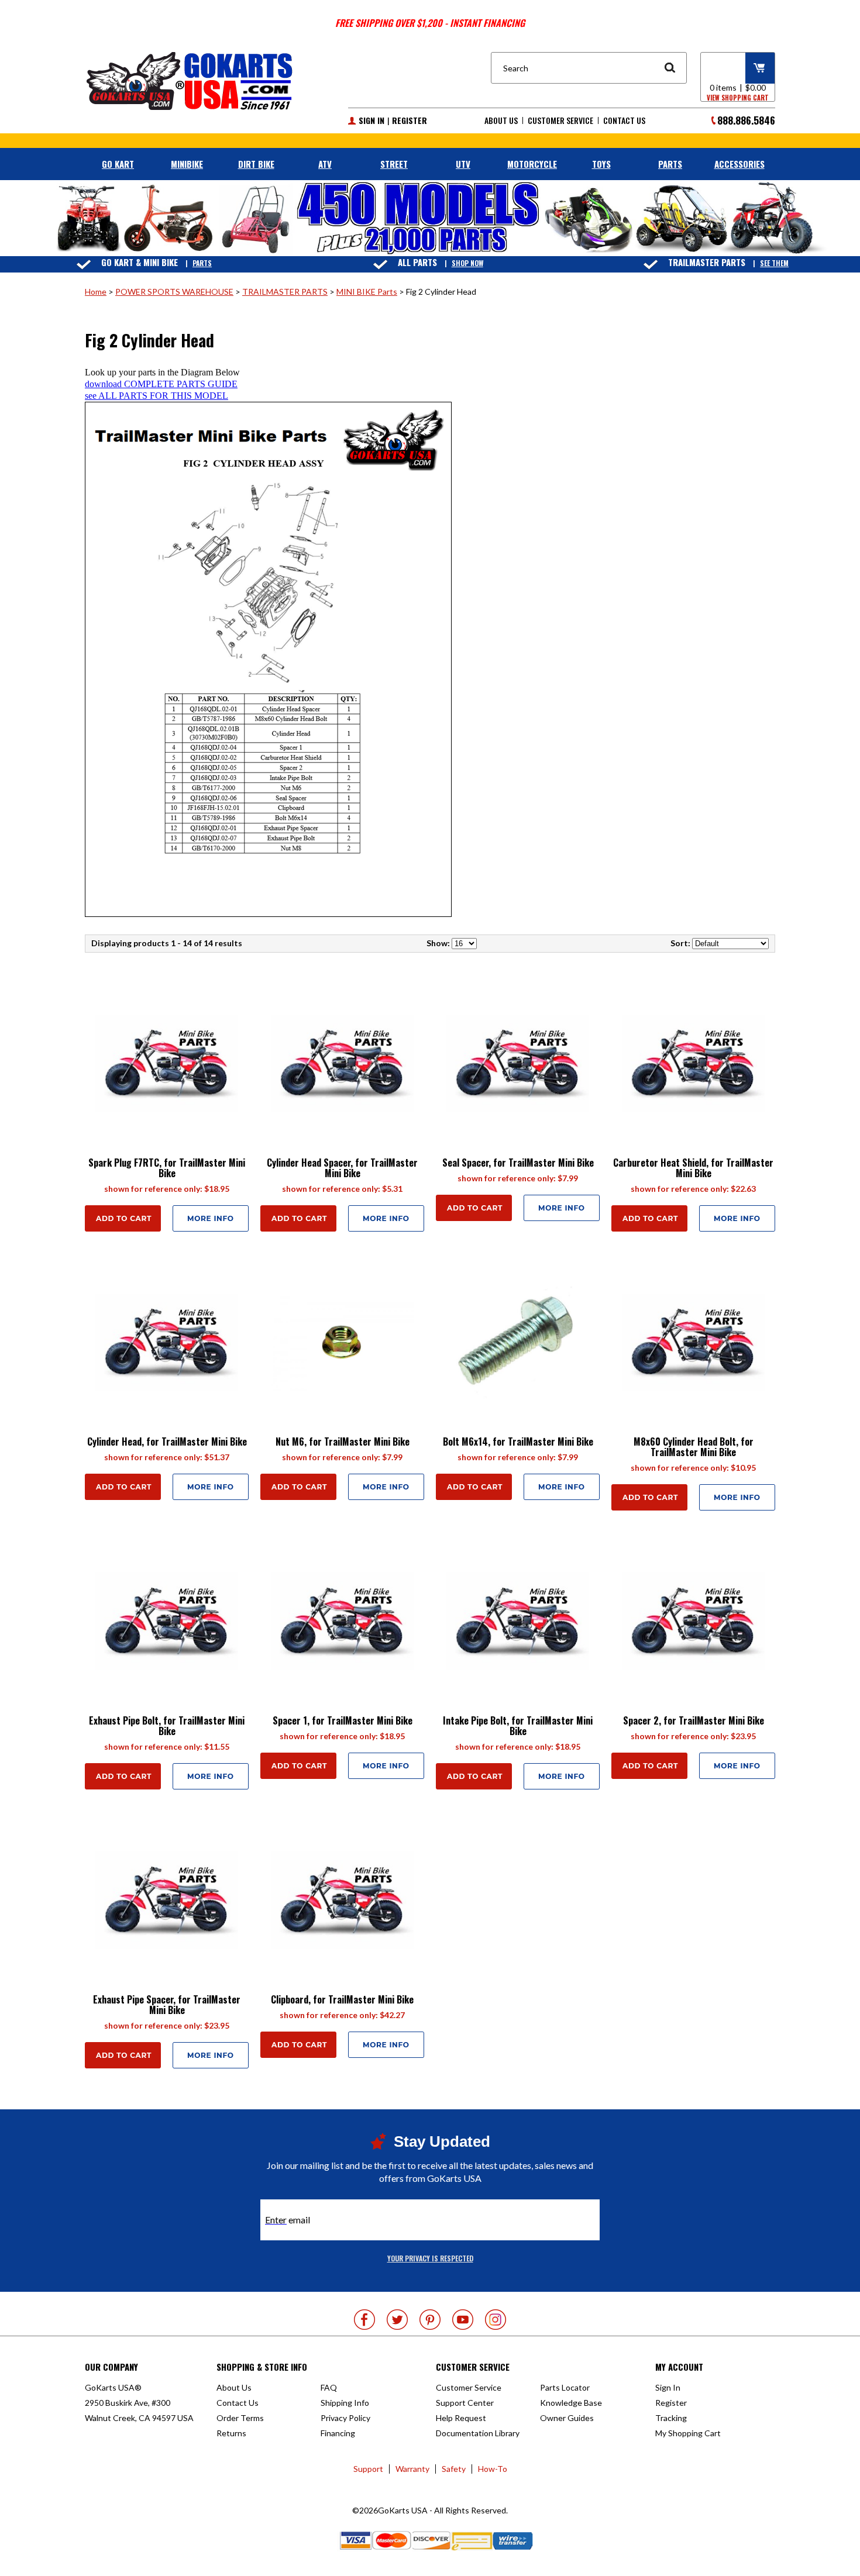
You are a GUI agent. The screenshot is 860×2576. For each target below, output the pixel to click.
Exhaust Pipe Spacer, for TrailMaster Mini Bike (167, 2005)
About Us (501, 120)
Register (410, 120)
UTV (463, 164)
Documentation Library (478, 2433)
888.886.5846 (746, 120)
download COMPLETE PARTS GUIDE (161, 384)
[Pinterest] (430, 2320)
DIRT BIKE (256, 164)
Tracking (671, 2418)
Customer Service (560, 120)
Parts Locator (565, 2387)
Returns (231, 2433)
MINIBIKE (187, 164)
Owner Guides (567, 2418)
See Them (774, 263)
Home (96, 292)
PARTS (670, 164)
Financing (338, 2433)
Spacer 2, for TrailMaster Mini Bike (694, 1720)
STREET (394, 164)
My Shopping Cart (688, 2433)
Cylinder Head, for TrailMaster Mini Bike (167, 1442)
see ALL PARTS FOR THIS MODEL (156, 396)
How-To (493, 2469)
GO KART (118, 164)
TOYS (601, 164)
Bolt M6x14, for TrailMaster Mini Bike (518, 1442)
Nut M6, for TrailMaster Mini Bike (343, 1442)
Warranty (412, 2469)
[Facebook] (364, 2320)
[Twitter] (397, 2320)
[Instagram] (496, 2320)
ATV (325, 164)
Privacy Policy (345, 2418)
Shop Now (467, 263)
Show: (438, 943)
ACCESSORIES (739, 164)
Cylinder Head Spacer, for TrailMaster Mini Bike (342, 1168)
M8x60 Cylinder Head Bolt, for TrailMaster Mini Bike (694, 1447)
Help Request (461, 2418)
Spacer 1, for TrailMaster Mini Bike (343, 1720)
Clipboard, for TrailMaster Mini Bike (342, 1999)
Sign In (371, 120)
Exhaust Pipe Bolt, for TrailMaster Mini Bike (167, 1726)
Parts (202, 263)
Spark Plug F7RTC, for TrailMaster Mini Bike (167, 1168)
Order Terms (240, 2418)
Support (368, 2469)
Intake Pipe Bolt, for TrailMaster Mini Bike (518, 1726)
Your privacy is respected (430, 2258)
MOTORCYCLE (532, 164)
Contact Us (624, 120)
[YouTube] (463, 2320)
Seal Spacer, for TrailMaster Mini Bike (518, 1163)
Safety (454, 2469)
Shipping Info (345, 2403)
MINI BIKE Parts (367, 292)
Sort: (680, 943)
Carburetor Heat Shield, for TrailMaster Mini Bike (693, 1168)
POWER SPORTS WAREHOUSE (174, 292)
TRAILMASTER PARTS (285, 292)
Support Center (465, 2403)
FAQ (329, 2387)
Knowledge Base (571, 2403)
